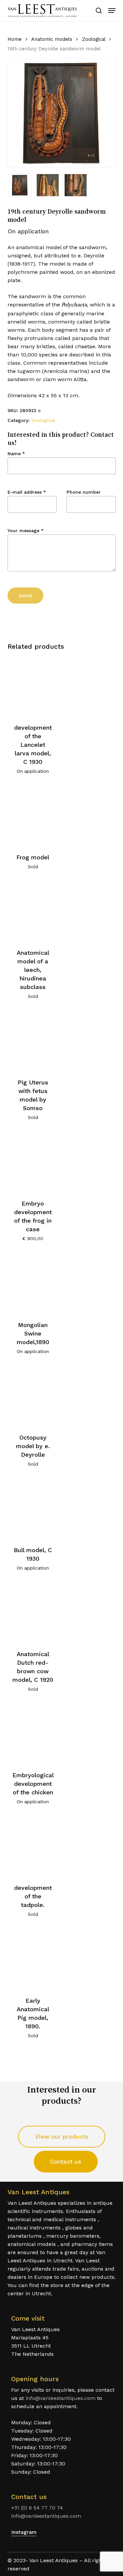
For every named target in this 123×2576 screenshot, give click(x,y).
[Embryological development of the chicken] (33, 1734)
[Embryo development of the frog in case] (33, 1162)
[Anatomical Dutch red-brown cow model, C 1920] (33, 1613)
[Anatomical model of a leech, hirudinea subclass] (33, 911)
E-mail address (27, 492)
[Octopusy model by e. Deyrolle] (33, 1396)
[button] (112, 11)
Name (16, 454)
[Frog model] (33, 816)
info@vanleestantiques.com (61, 2398)
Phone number (84, 492)
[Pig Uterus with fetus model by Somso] (33, 1041)
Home (15, 39)
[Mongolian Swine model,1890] (33, 1283)
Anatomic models (52, 39)
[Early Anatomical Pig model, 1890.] (33, 1959)
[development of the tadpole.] (33, 1847)
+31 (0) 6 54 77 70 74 (37, 2508)
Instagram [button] (24, 2532)
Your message (26, 531)
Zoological (94, 39)
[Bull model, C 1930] (33, 1509)
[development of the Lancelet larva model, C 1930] (33, 686)
